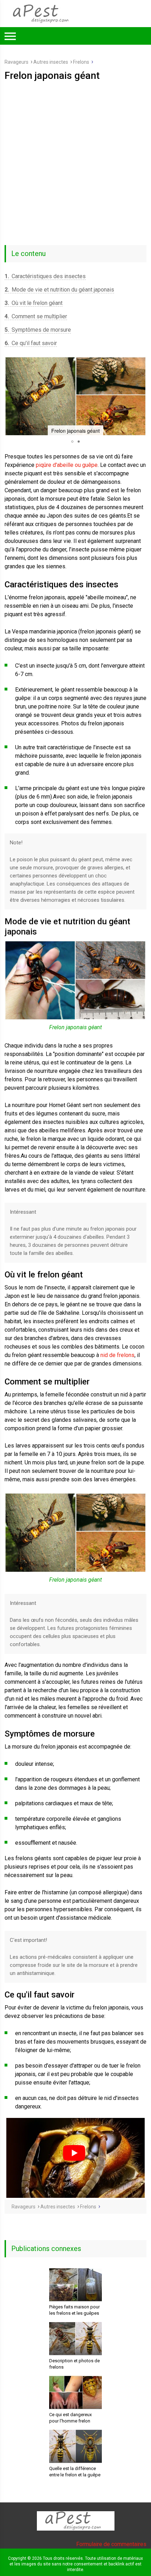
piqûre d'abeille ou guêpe (67, 465)
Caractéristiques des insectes (45, 276)
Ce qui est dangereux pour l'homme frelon (70, 2418)
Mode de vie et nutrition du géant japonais (59, 290)
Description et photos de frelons (74, 2364)
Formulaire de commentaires (111, 2544)
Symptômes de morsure (38, 330)
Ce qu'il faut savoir (31, 343)
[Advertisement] (75, 161)
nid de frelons (117, 1355)
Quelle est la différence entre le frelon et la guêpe (75, 2472)
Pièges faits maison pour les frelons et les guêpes (74, 2310)
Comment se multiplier (36, 316)
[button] (11, 396)
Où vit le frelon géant (34, 303)
